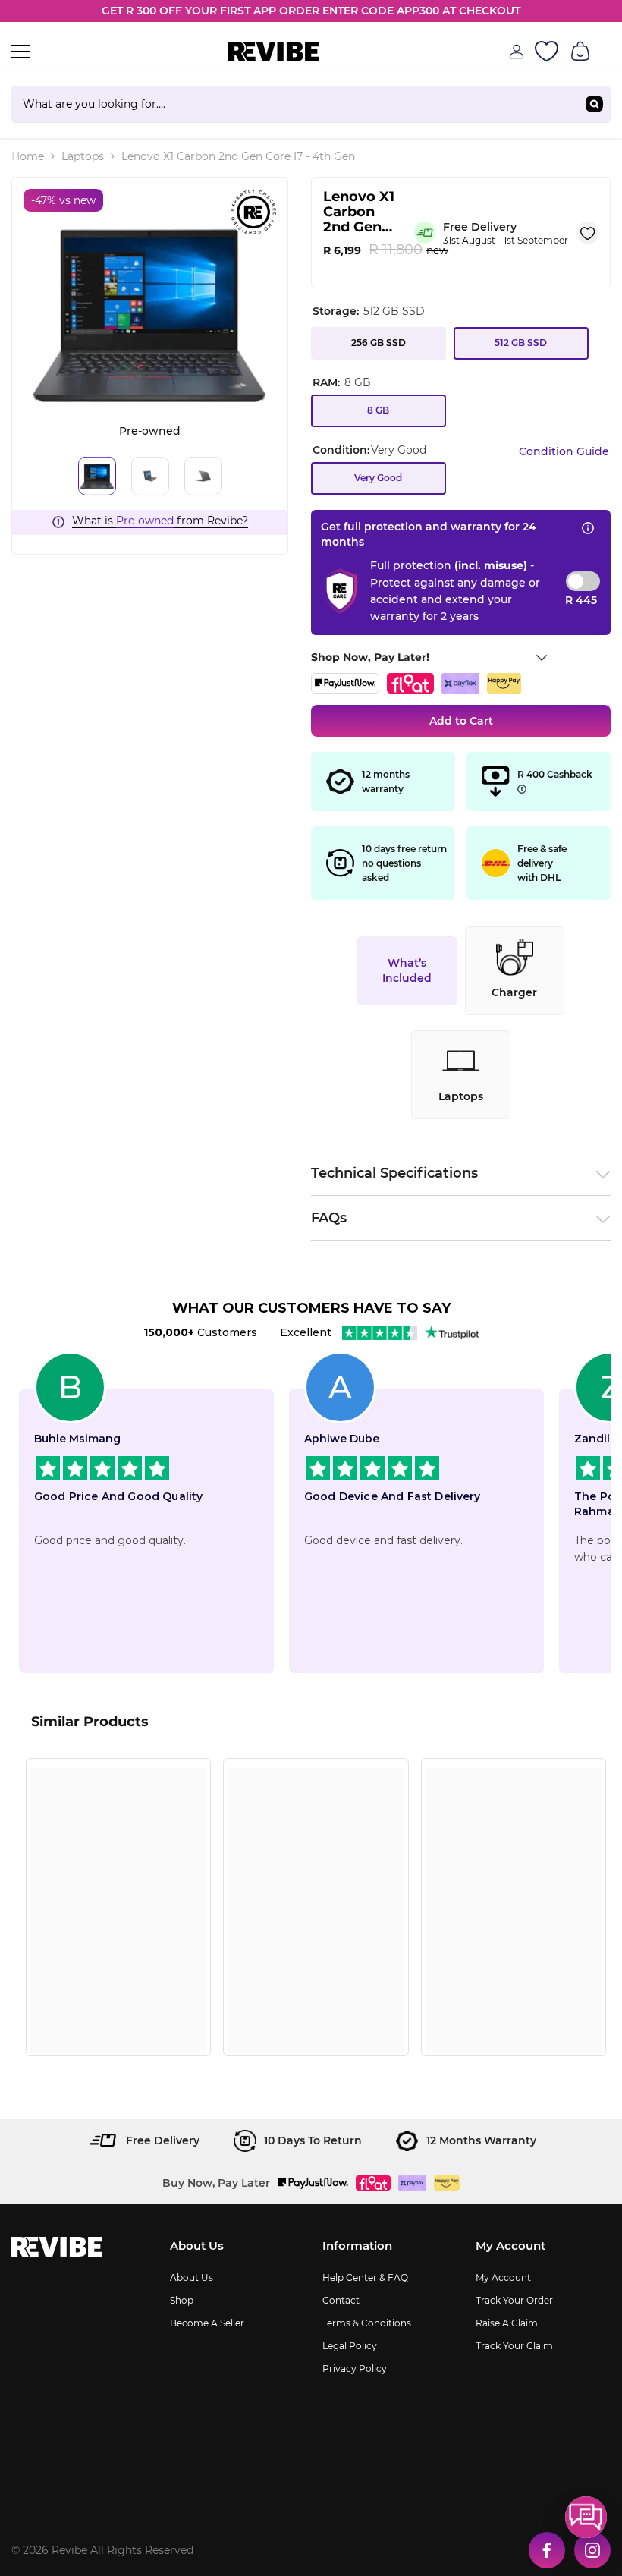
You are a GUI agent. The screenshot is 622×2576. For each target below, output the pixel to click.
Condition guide (564, 451)
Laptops (83, 156)
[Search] (311, 104)
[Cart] (580, 52)
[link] (118, 2013)
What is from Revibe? (160, 521)
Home (28, 156)
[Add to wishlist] (588, 232)
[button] (586, 2517)
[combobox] (295, 104)
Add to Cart (461, 721)
